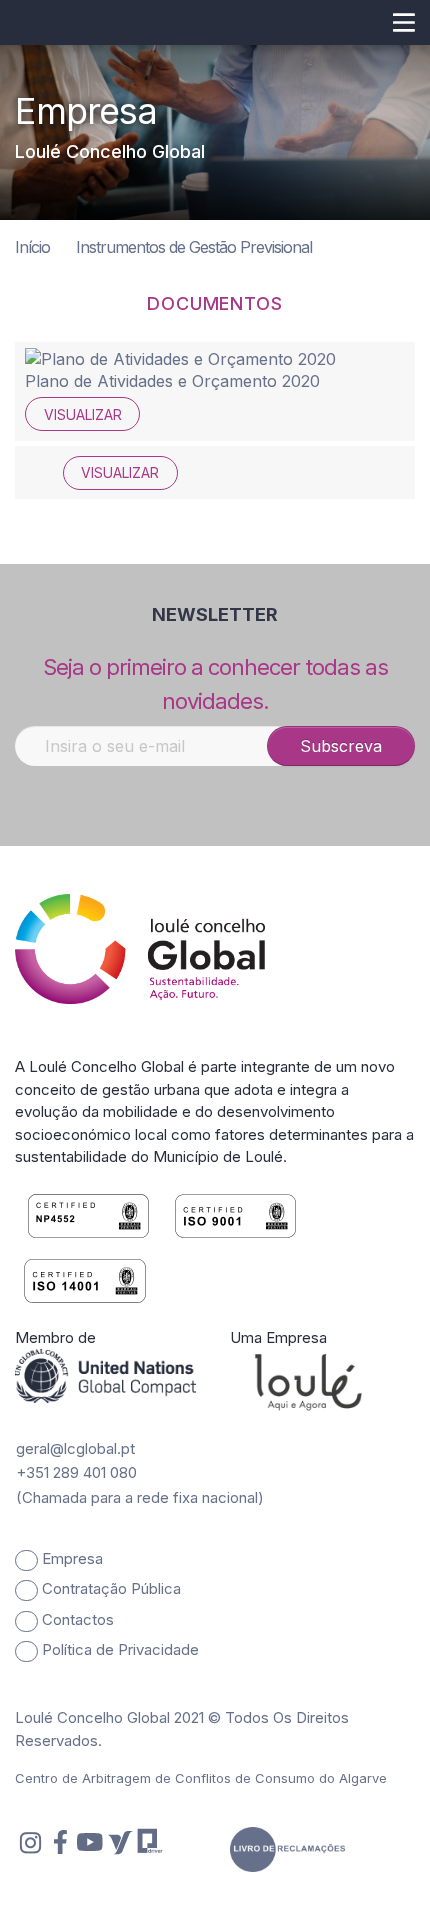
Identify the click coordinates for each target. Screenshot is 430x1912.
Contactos (78, 1619)
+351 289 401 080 (76, 1472)
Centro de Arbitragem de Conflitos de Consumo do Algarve (201, 1778)
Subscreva (341, 746)
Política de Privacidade (120, 1649)
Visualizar (83, 414)
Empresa (72, 1558)
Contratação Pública (111, 1588)
